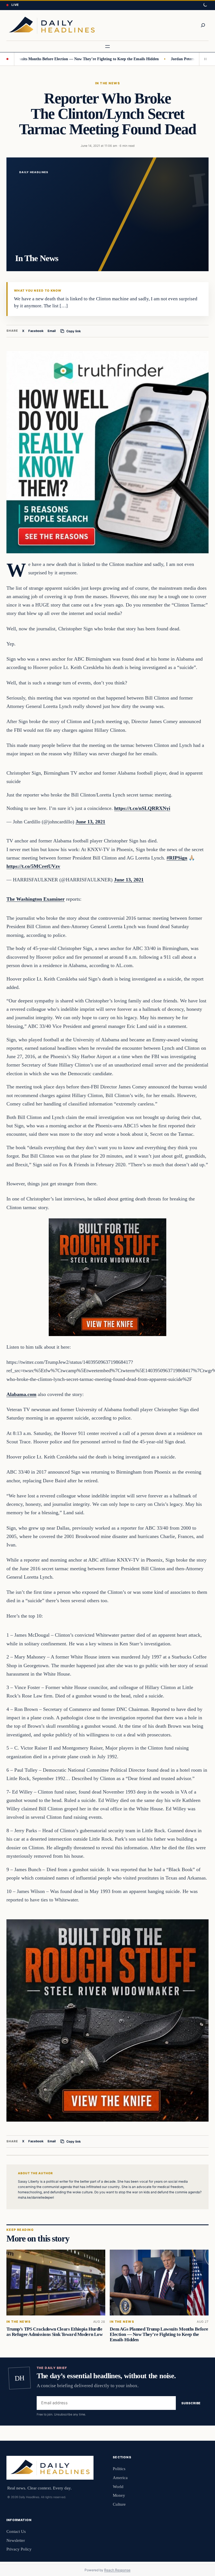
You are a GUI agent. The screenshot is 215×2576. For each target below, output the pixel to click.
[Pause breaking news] (204, 59)
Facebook (36, 331)
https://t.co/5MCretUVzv (33, 866)
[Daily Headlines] (52, 25)
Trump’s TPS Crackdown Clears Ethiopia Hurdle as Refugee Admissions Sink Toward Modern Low (55, 2332)
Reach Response (117, 2570)
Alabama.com (21, 1394)
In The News (107, 83)
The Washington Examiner (36, 899)
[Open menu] (107, 47)
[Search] (203, 25)
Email (52, 331)
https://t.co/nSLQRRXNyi (142, 808)
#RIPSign (177, 858)
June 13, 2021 (90, 822)
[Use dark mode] (205, 5)
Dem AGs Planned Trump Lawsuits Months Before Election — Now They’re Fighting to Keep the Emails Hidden (159, 2334)
